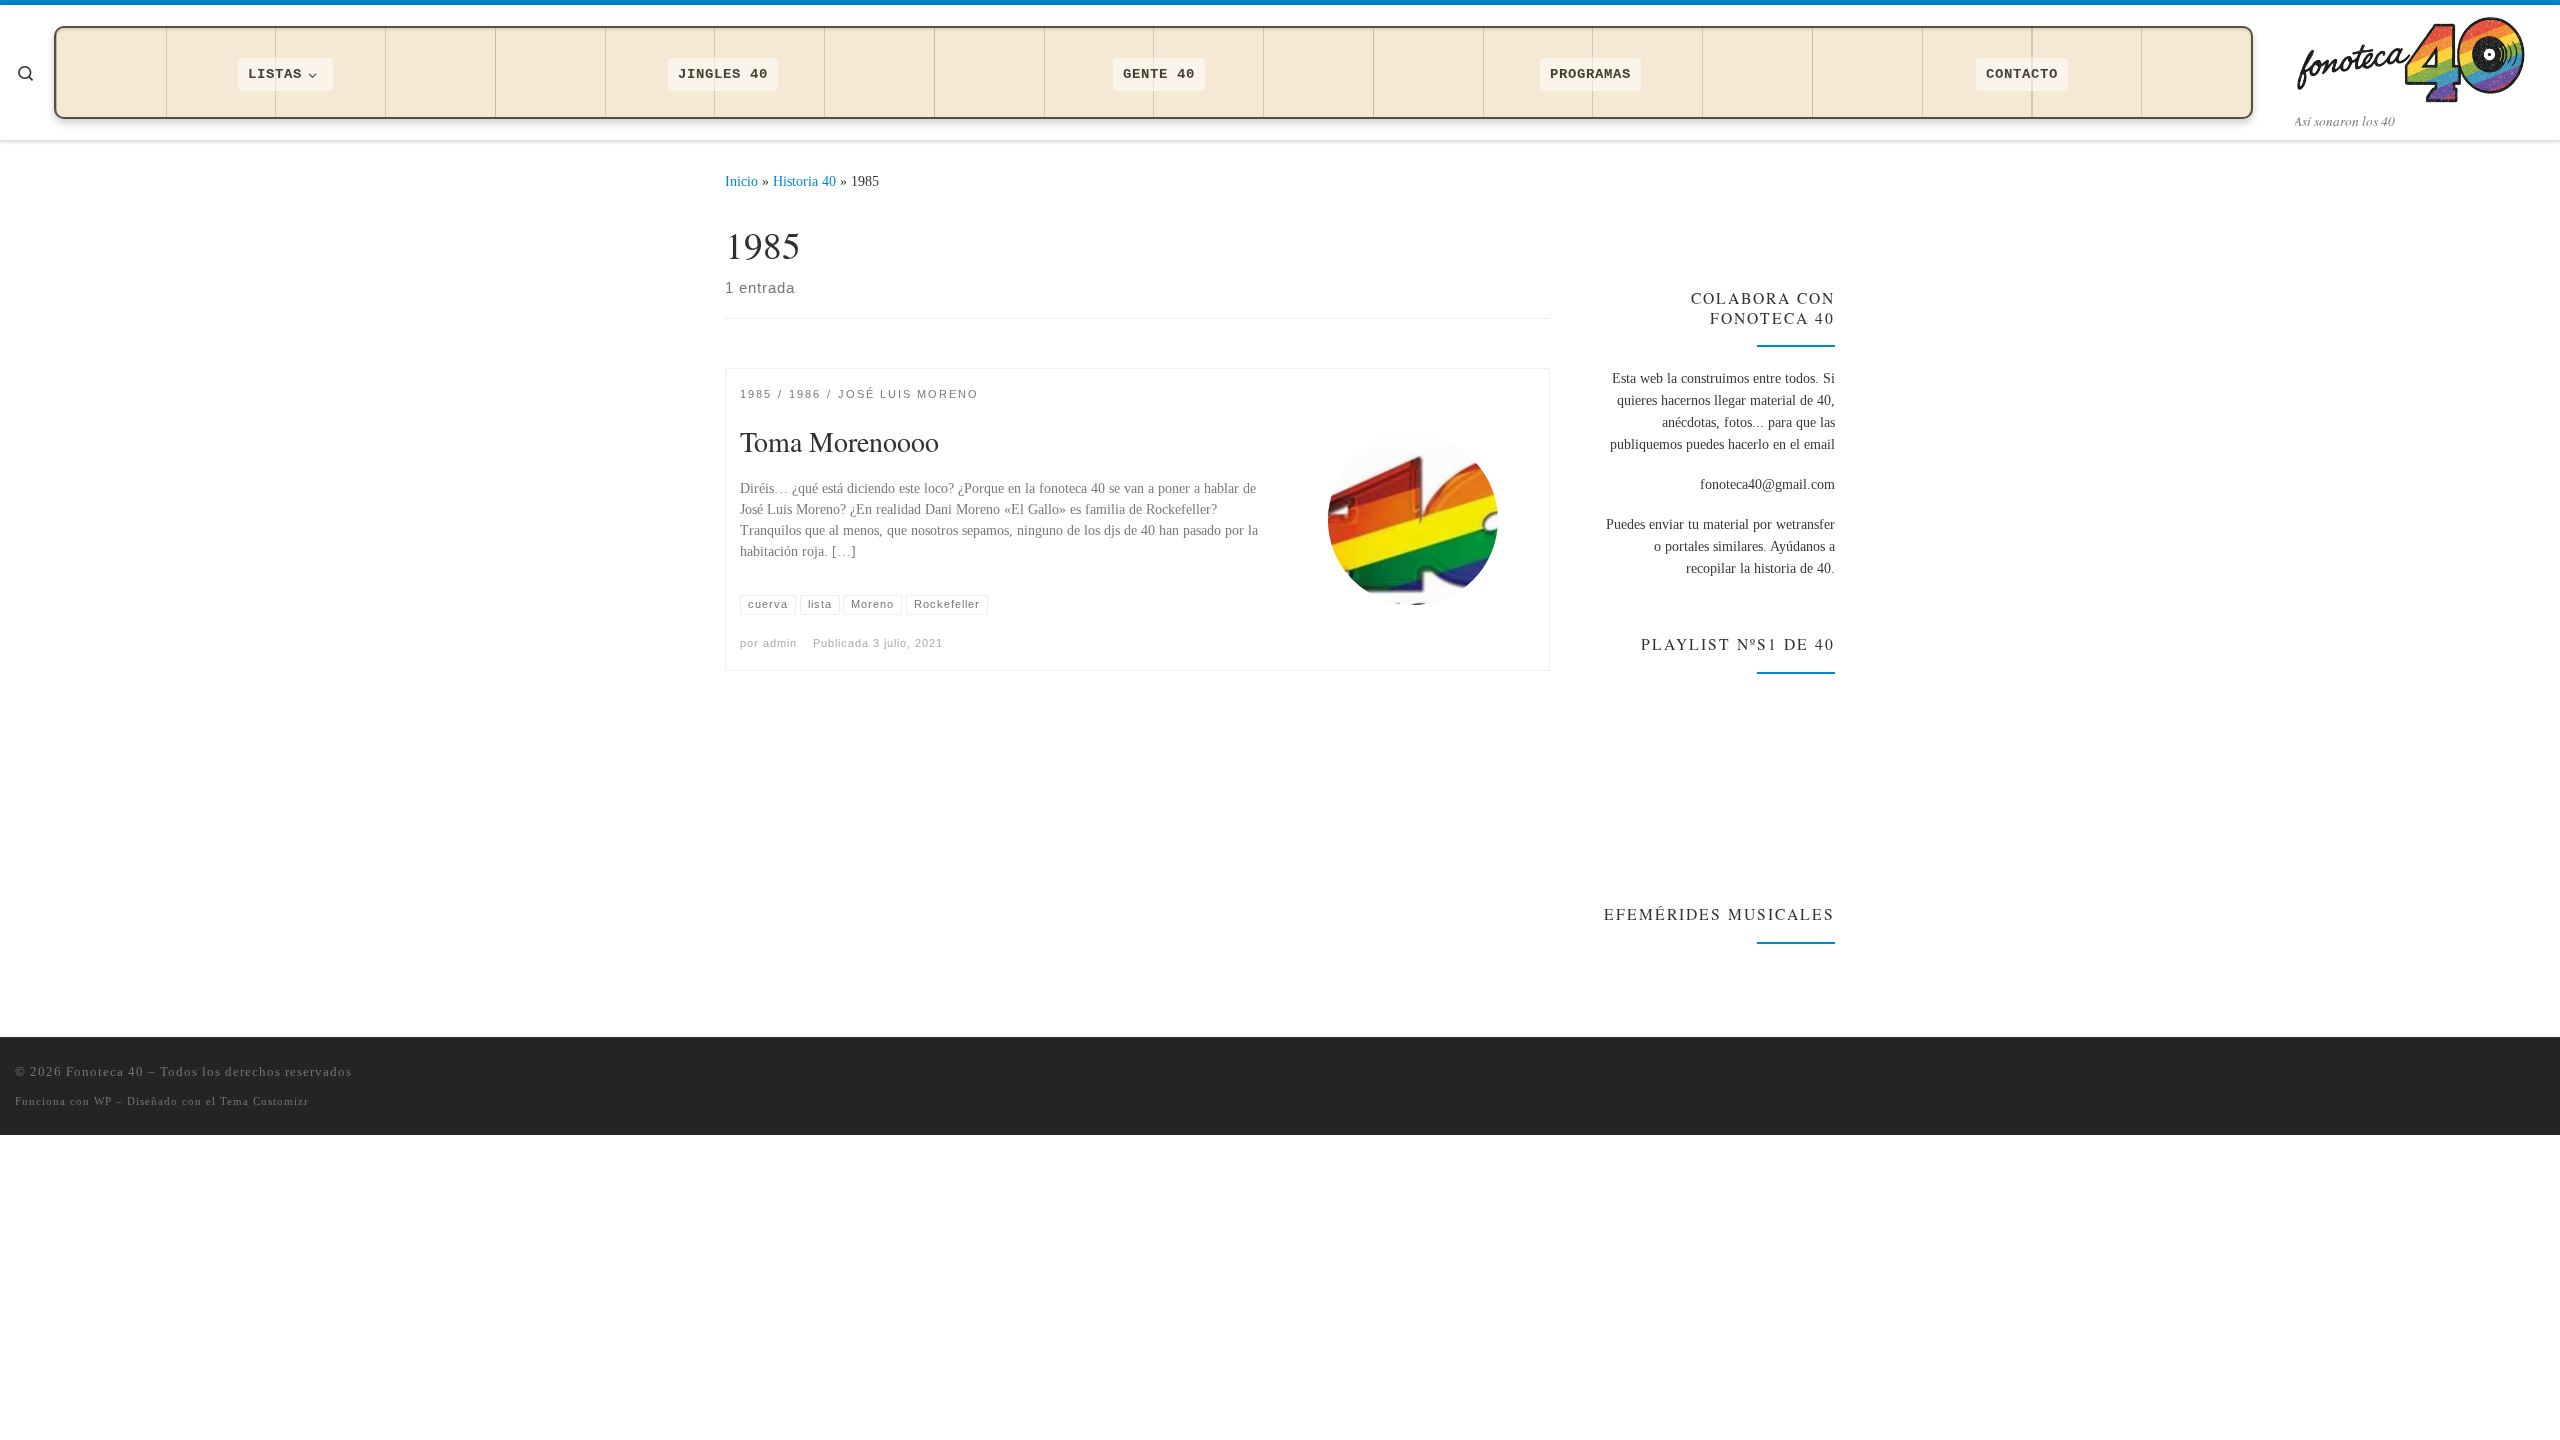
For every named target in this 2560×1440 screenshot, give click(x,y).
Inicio (741, 181)
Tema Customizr (264, 1101)
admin (780, 643)
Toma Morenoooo (839, 441)
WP (103, 1101)
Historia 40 (804, 181)
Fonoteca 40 (105, 1071)
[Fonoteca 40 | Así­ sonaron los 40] (2420, 55)
